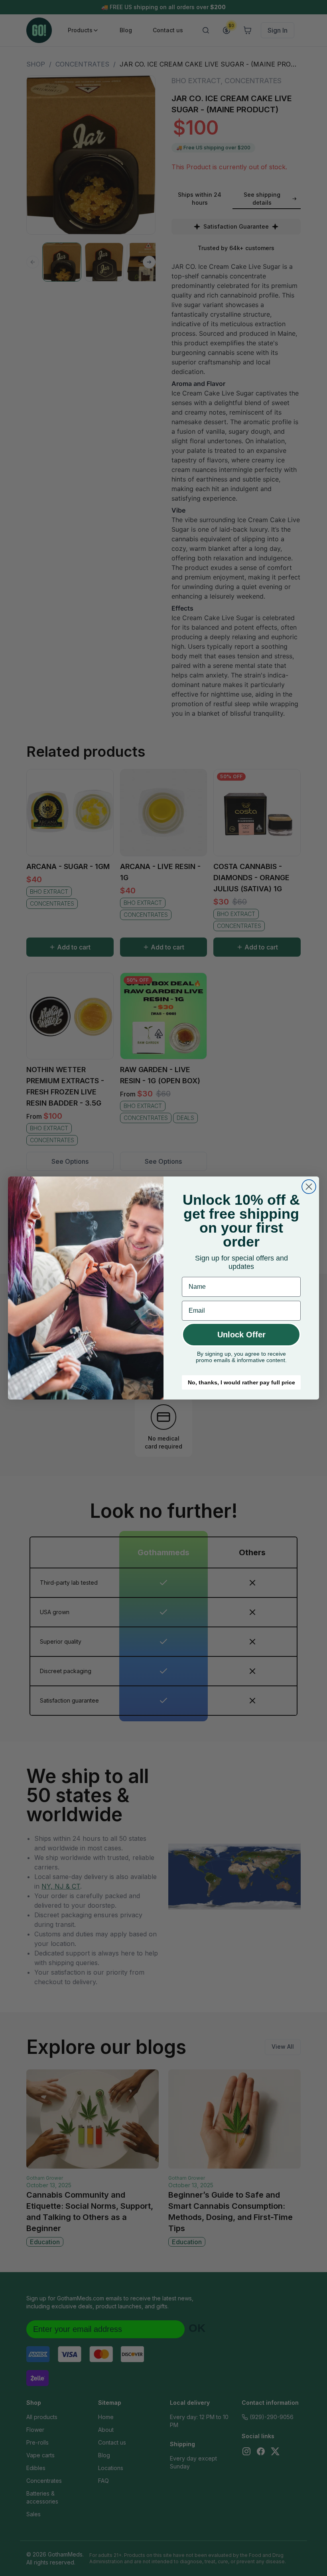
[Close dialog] (309, 1187)
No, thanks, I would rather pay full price (241, 1382)
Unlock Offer (241, 1335)
